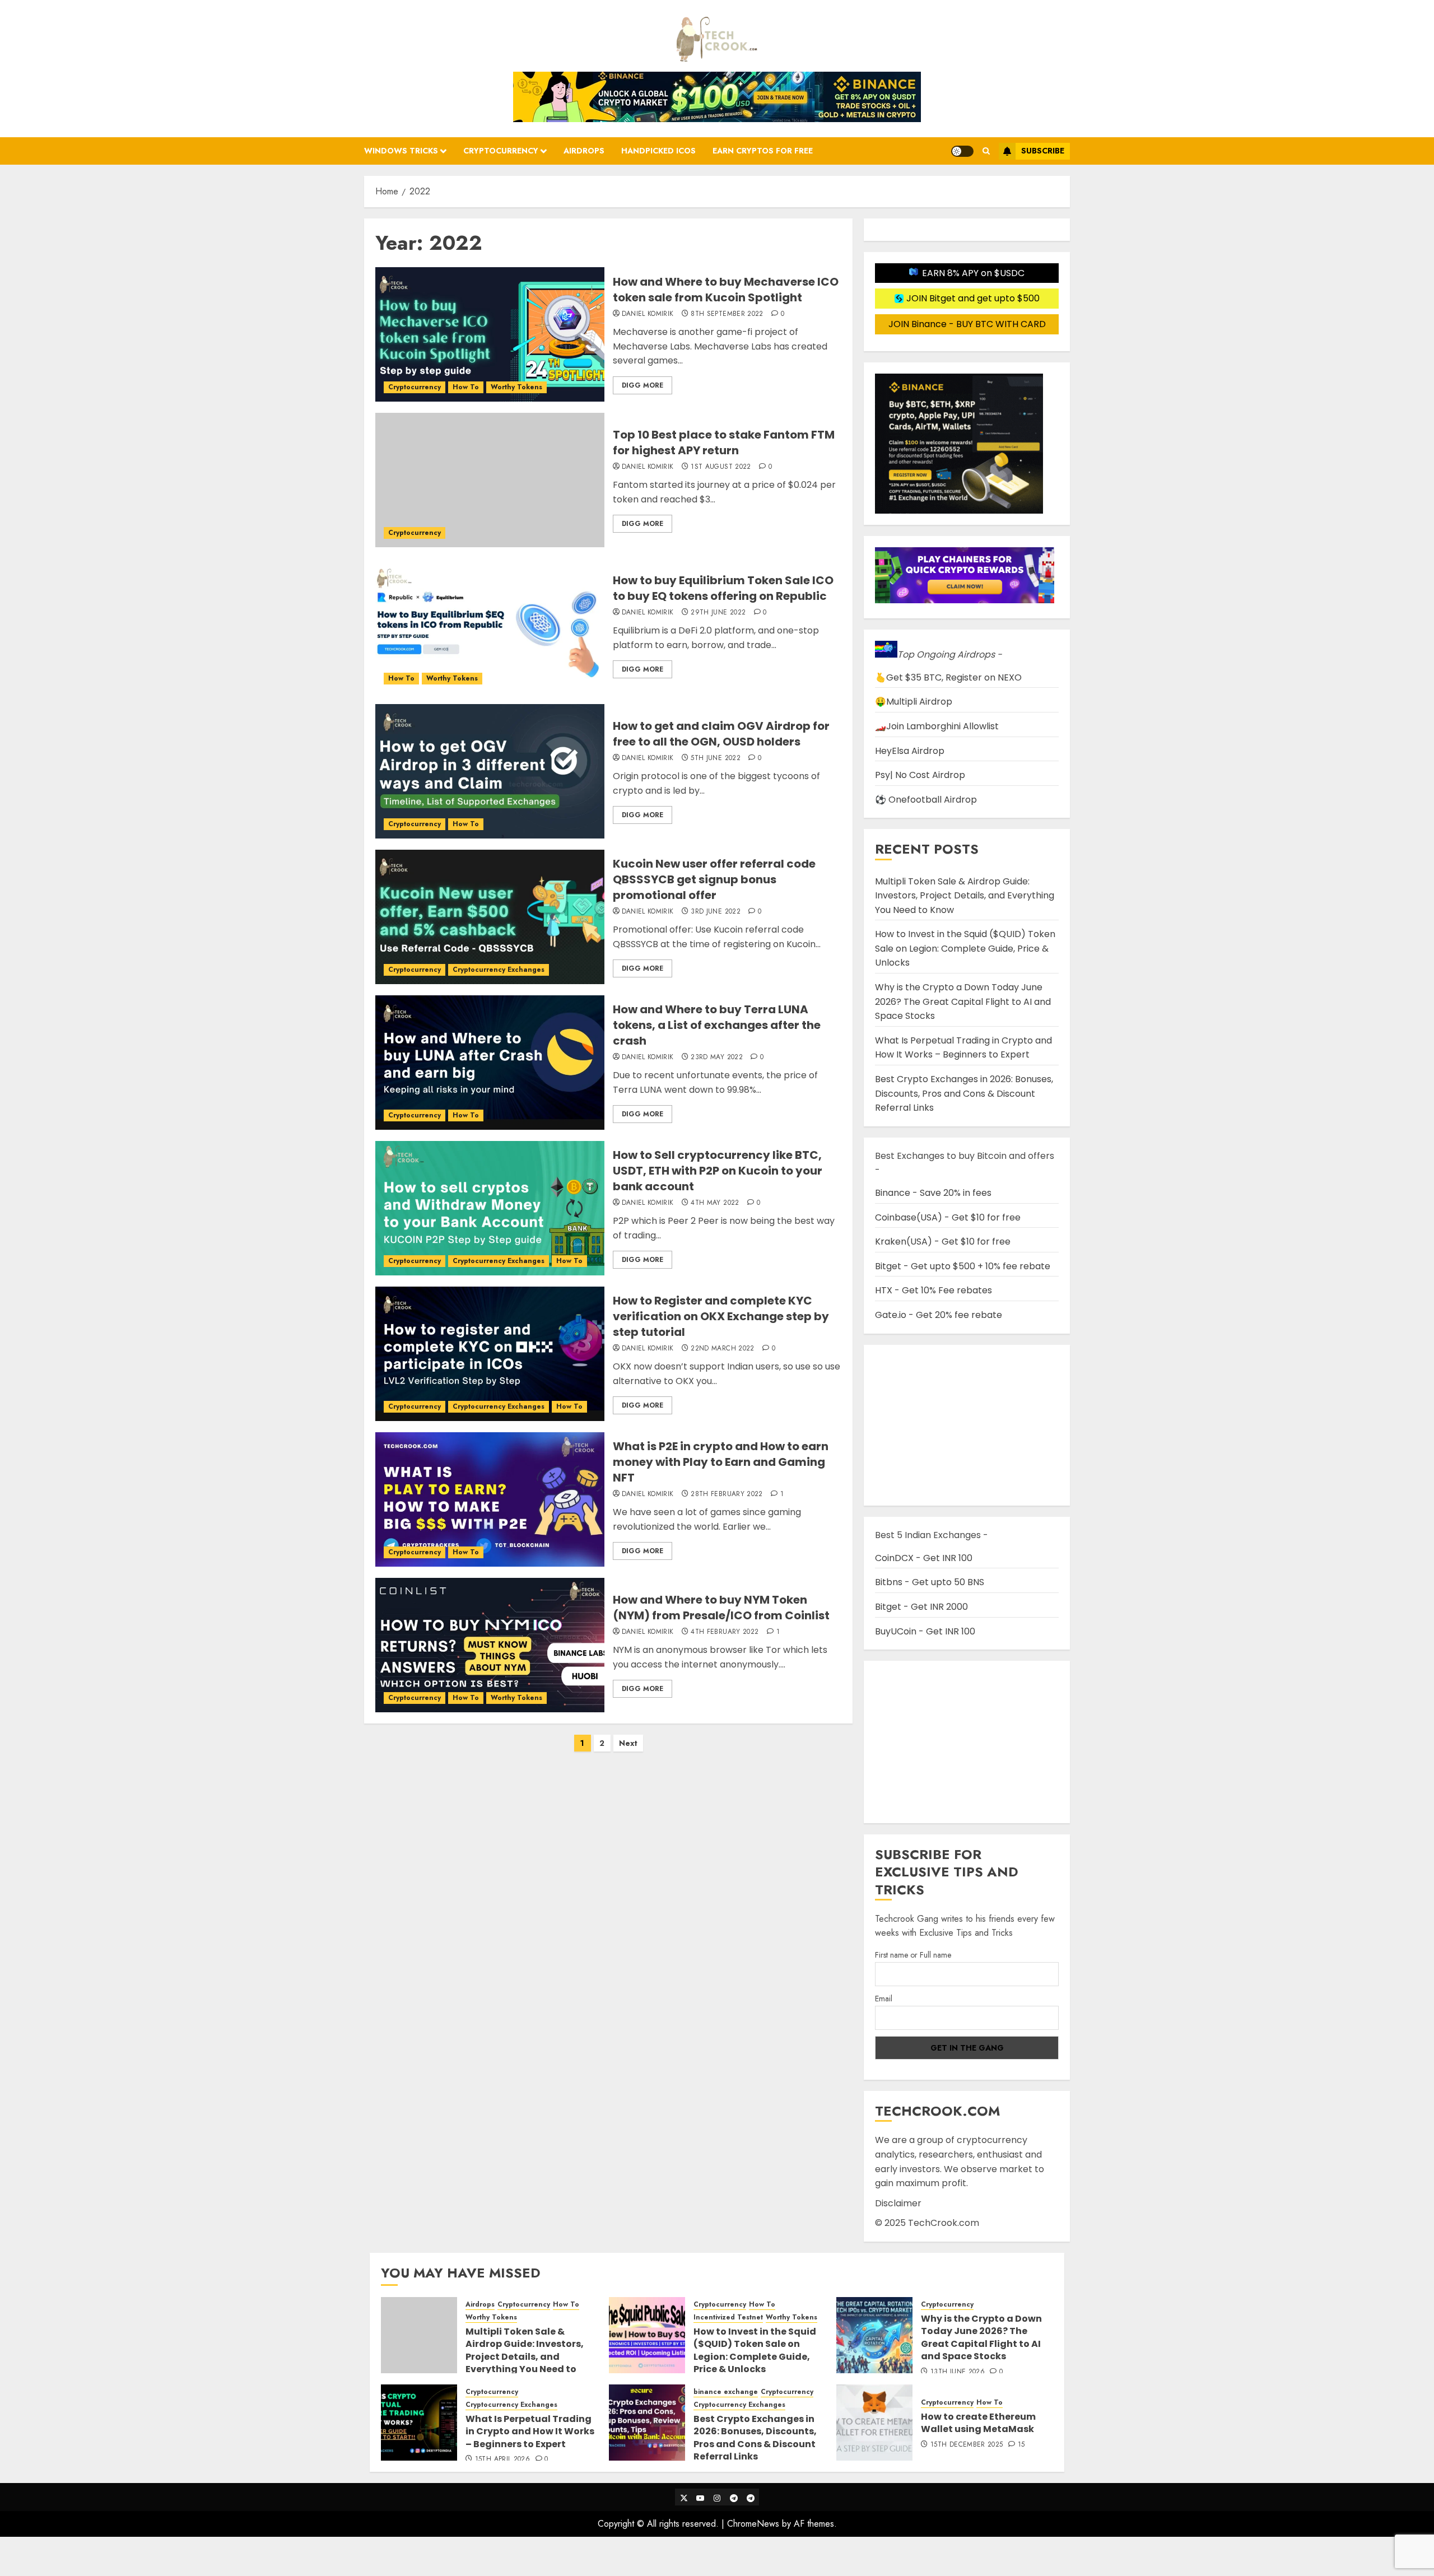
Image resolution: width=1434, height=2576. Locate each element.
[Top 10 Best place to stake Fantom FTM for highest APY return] (490, 480)
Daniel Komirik (648, 314)
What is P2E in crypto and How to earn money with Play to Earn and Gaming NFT (721, 1462)
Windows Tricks (401, 151)
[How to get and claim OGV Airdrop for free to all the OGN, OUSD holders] (490, 771)
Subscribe (1043, 151)
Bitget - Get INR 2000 (921, 1607)
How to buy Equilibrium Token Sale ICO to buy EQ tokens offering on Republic (723, 588)
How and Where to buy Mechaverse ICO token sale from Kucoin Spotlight (726, 290)
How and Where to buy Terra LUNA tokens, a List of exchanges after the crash (717, 1025)
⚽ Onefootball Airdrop (926, 800)
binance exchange (726, 2392)
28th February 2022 (727, 1494)
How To (466, 387)
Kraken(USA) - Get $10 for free (943, 1242)
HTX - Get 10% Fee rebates (934, 1290)
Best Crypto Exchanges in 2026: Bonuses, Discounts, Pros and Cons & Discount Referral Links (964, 1093)
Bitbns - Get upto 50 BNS (930, 1582)
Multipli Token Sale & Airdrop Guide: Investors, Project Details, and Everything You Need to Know (965, 896)
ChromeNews (753, 2524)
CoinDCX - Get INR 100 (924, 1558)
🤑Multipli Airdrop (914, 702)
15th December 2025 (967, 2445)
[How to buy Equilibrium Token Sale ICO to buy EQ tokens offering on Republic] (490, 626)
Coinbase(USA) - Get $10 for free (948, 1217)
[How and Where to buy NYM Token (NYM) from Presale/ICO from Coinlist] (490, 1645)
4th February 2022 (725, 1632)
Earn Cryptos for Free (763, 151)
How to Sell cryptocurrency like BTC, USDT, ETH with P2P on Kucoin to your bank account (718, 1171)
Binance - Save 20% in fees (933, 1193)
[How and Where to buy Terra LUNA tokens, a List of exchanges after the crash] (490, 1063)
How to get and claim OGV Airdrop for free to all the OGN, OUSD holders (721, 734)
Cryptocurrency (501, 151)
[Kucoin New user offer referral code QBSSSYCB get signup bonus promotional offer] (490, 917)
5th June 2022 (716, 758)
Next (628, 1743)
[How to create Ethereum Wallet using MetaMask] (874, 2423)
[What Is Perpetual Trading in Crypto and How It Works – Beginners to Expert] (419, 2423)
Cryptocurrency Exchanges (499, 970)
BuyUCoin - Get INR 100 (925, 1631)
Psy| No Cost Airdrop (920, 775)
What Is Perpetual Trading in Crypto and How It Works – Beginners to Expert (963, 1048)
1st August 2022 (721, 467)
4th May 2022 (715, 1203)
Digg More (642, 385)
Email (884, 1999)
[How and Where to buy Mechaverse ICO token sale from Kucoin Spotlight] (490, 334)
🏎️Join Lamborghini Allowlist (937, 726)
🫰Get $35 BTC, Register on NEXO (948, 677)
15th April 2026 (502, 2459)
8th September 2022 (727, 314)
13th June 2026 (958, 2372)
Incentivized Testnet (728, 2318)
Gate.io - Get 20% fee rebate (939, 1315)
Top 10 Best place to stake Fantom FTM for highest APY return (724, 442)
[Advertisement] (967, 1742)
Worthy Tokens (516, 387)
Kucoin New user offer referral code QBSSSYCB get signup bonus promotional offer (714, 879)
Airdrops (584, 151)
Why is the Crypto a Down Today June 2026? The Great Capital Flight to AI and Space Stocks (963, 1001)
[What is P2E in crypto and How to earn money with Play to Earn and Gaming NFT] (490, 1499)
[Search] (986, 151)
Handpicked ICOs (658, 151)
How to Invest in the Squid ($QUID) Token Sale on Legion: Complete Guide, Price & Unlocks (965, 948)
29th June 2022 (718, 613)
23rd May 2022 (717, 1058)
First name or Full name (913, 1955)
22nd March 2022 (722, 1349)
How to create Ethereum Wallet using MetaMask (978, 2423)
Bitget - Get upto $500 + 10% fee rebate (963, 1266)
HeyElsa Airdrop (910, 751)
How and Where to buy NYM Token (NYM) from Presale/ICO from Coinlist (721, 1608)
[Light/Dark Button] (962, 151)
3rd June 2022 (716, 912)
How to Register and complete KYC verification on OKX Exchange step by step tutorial (721, 1316)
